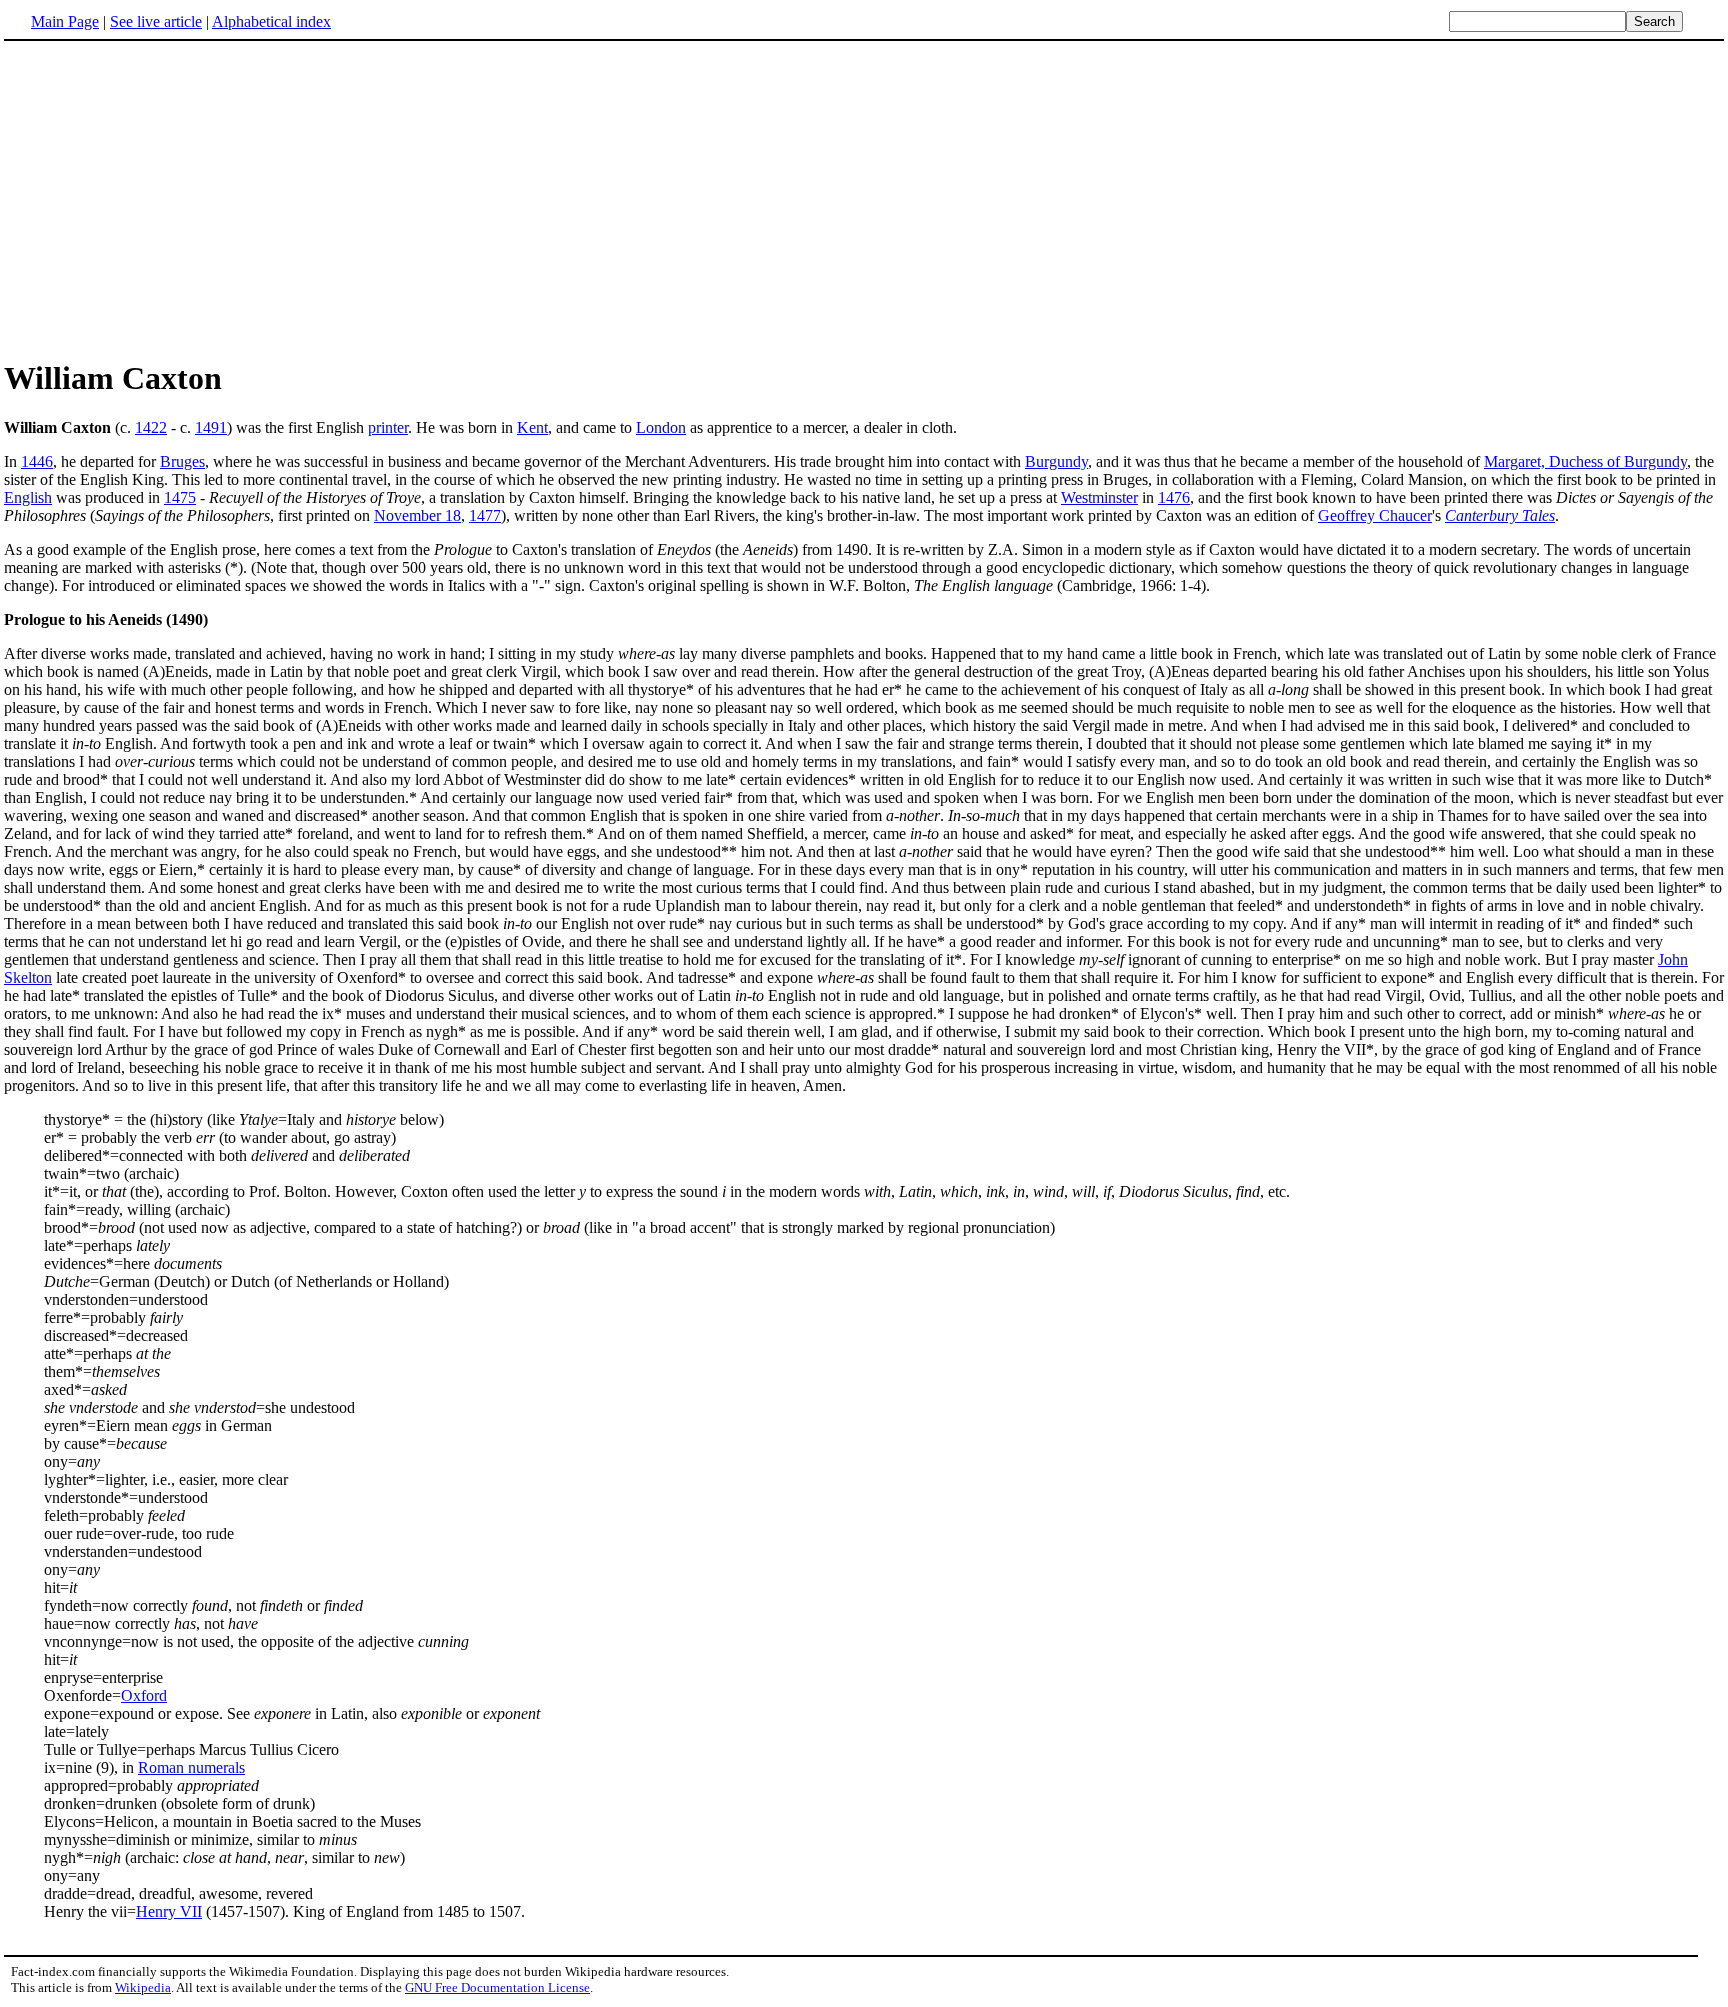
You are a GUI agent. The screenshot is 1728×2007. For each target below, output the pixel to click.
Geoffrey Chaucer (1375, 515)
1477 (485, 515)
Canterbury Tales (1500, 515)
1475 (180, 497)
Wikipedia (143, 1987)
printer (388, 427)
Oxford (144, 1695)
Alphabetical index (271, 21)
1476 (1174, 497)
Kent (532, 427)
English (28, 497)
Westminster (1099, 497)
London (661, 427)
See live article (156, 21)
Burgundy (1056, 461)
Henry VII (169, 1911)
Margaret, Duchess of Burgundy (1585, 461)
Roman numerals (191, 1767)
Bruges (182, 461)
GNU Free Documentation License (497, 1987)
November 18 (417, 515)
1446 (37, 461)
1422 (151, 427)
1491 (211, 427)
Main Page (65, 21)
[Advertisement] (172, 199)
